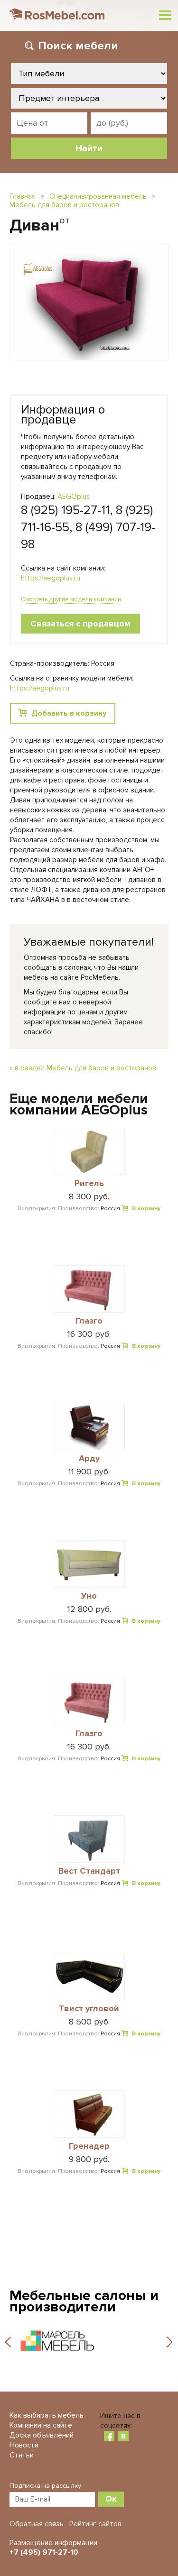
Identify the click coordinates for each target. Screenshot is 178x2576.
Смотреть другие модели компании (71, 599)
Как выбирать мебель (47, 2415)
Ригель (89, 1184)
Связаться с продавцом (80, 624)
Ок (111, 2499)
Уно (89, 1596)
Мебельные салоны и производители (84, 2301)
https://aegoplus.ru (51, 578)
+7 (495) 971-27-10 (44, 2552)
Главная (23, 196)
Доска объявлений (42, 2435)
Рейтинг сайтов (95, 2524)
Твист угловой (89, 2009)
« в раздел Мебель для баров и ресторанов (83, 1068)
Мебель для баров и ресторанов (64, 205)
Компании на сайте (41, 2425)
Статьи (22, 2455)
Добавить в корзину (69, 713)
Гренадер (89, 2146)
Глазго (89, 1321)
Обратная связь (37, 2524)
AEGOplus (74, 497)
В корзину (146, 1209)
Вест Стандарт (89, 1871)
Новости (24, 2445)
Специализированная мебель (98, 196)
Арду (89, 1459)
